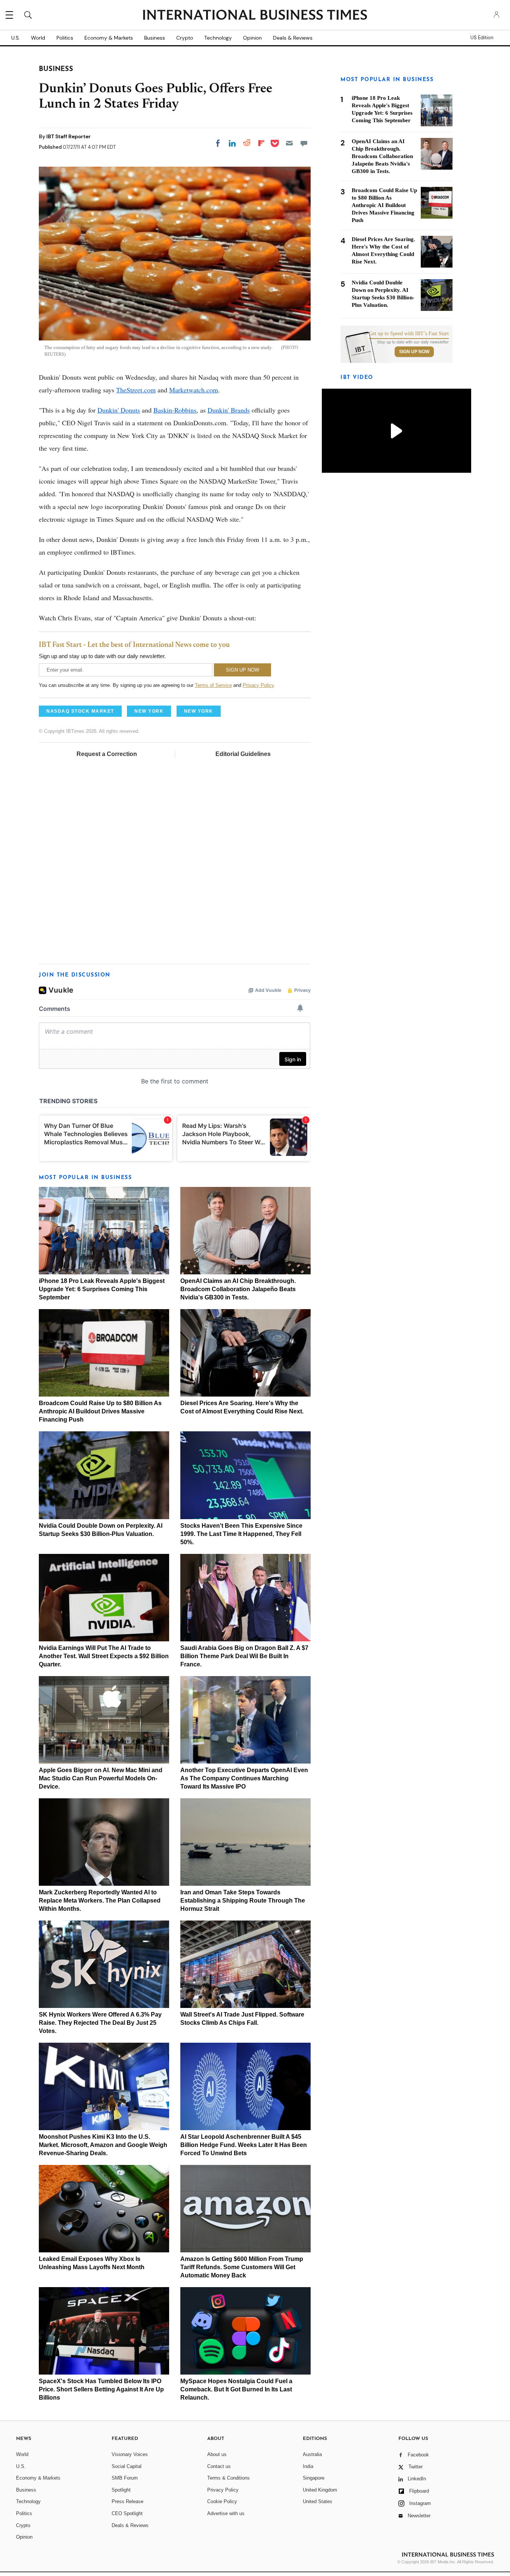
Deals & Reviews (293, 38)
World (38, 38)
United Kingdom (320, 2490)
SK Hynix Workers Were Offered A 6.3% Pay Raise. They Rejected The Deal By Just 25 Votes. (100, 2023)
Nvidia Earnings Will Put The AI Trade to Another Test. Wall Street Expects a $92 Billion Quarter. (104, 1656)
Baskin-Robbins (175, 410)
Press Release (127, 2501)
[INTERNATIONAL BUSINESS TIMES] (255, 16)
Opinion (252, 38)
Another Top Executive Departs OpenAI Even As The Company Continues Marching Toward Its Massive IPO (244, 1778)
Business (155, 38)
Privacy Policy (258, 685)
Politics (65, 38)
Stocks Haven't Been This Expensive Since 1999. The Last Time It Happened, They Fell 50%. (241, 1534)
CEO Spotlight (127, 2513)
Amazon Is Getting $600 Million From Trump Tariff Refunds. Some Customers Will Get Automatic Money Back (242, 2267)
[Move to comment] (304, 143)
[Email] (289, 143)
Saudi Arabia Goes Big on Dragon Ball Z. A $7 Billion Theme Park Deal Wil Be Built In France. (244, 1656)
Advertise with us (226, 2513)
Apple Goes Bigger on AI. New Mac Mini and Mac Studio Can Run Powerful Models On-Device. (101, 1778)
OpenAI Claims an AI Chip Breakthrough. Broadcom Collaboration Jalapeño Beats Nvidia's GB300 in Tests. (238, 1289)
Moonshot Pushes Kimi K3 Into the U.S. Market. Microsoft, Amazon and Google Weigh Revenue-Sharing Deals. (103, 2145)
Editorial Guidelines (243, 754)
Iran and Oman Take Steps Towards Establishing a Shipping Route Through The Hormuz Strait (243, 1901)
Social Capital (127, 2466)
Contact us (219, 2466)
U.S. (15, 38)
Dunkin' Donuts (119, 410)
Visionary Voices (130, 2454)
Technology (218, 38)
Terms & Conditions (228, 2478)
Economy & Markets (109, 38)
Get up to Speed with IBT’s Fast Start (409, 334)
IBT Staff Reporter (69, 136)
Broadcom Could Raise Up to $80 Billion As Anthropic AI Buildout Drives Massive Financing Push (100, 1411)
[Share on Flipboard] (261, 143)
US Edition (482, 38)
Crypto (185, 38)
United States (318, 2501)
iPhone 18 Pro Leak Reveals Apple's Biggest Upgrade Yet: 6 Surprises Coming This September (102, 1289)
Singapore (314, 2478)
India (308, 2466)
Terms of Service (213, 685)
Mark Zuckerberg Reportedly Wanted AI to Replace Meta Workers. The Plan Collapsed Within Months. (100, 1901)
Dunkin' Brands (229, 410)
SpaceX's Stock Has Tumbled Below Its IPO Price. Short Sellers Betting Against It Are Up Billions (101, 2389)
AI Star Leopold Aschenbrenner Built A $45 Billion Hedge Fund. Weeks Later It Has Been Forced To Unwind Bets (244, 2145)
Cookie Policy (222, 2501)
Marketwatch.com (194, 390)
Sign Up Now (414, 352)
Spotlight (121, 2490)
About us (217, 2454)
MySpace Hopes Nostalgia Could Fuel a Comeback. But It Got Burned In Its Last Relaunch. (236, 2389)
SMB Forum (125, 2478)
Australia (312, 2454)
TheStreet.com (136, 390)
